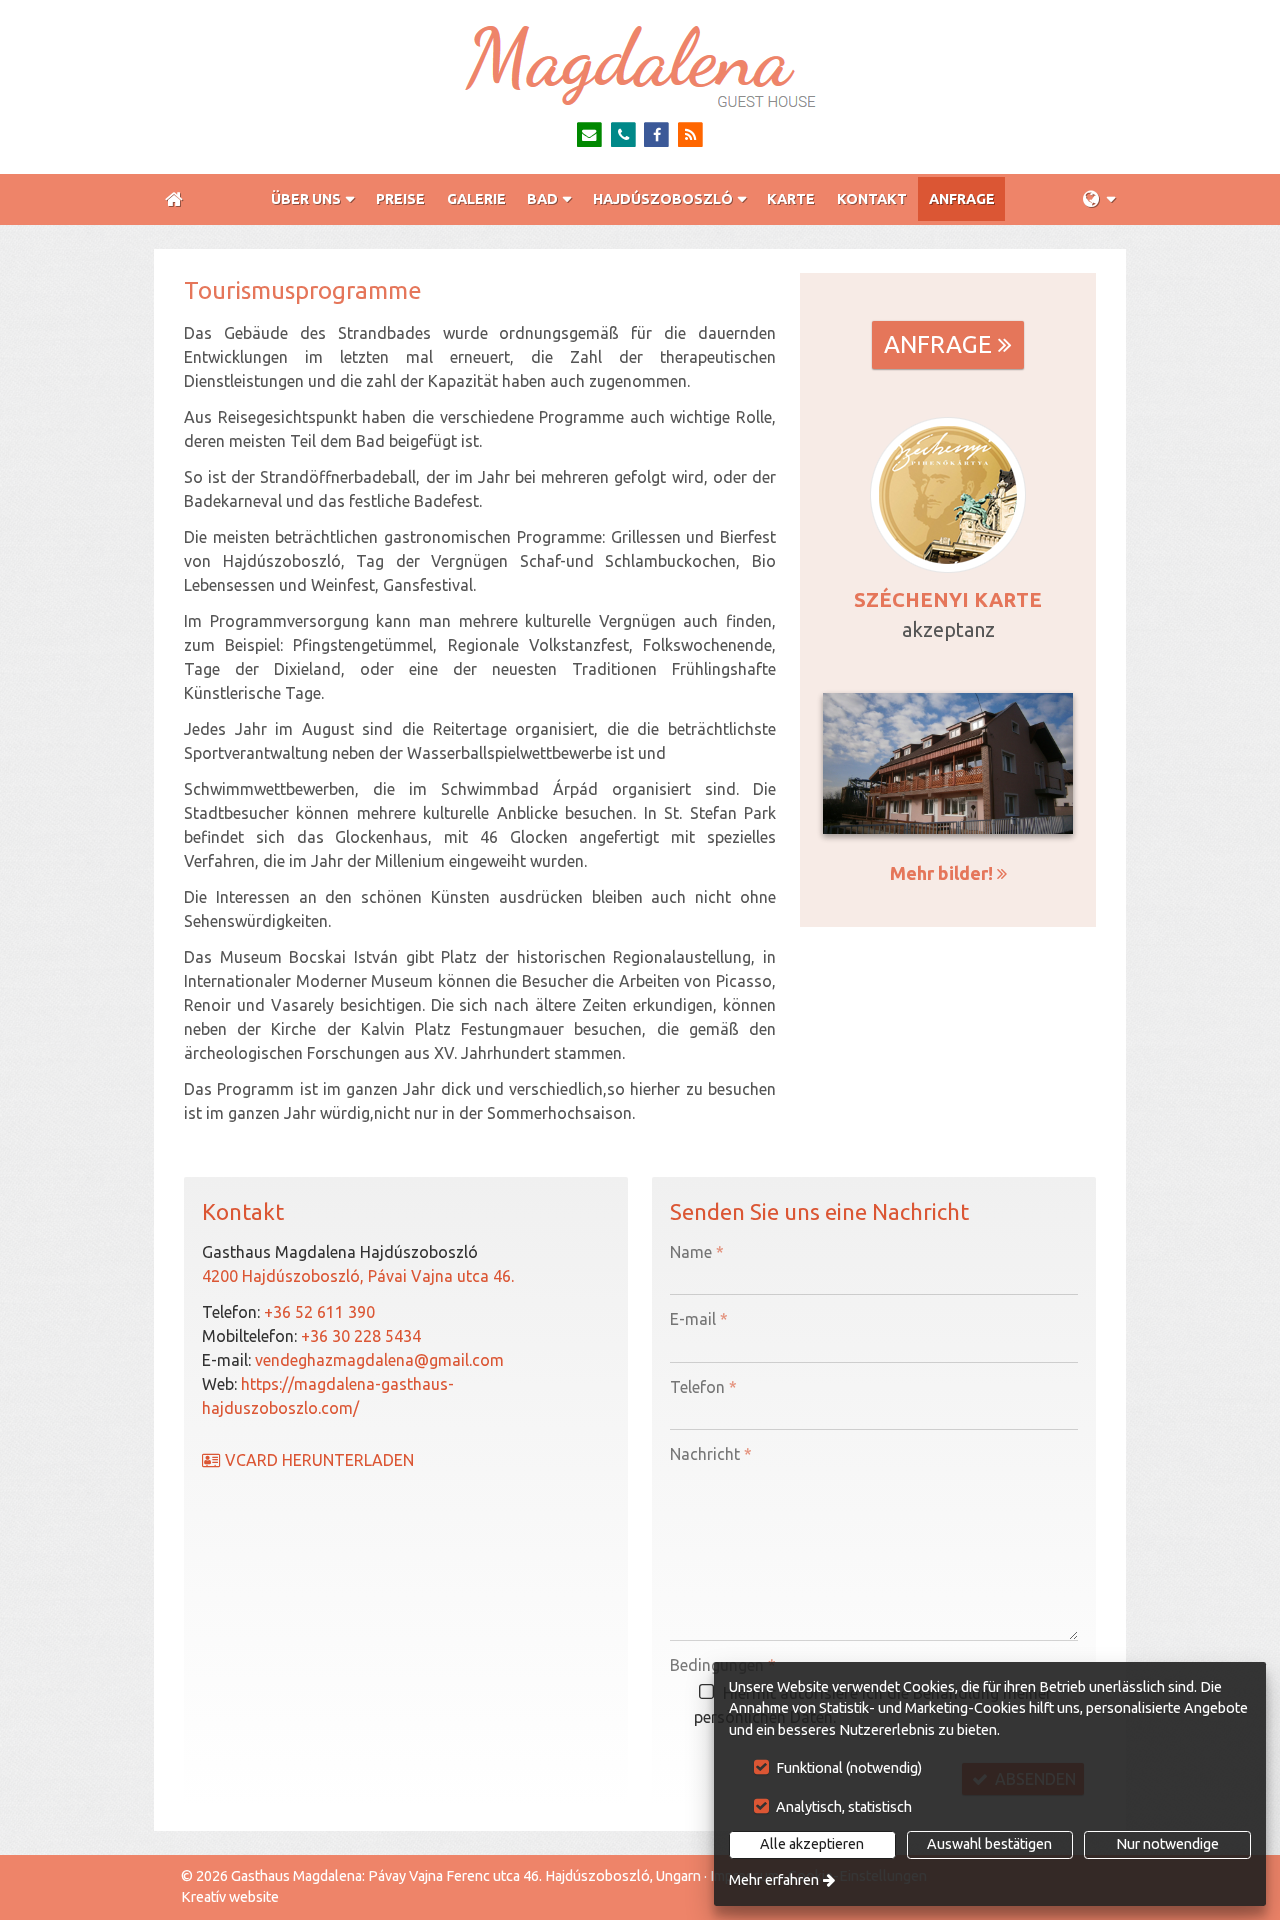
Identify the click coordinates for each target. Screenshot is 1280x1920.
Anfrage (948, 344)
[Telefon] (623, 135)
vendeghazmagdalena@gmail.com (379, 1360)
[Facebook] (657, 135)
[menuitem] (174, 199)
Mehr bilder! (948, 873)
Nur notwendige (1167, 1844)
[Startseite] (640, 66)
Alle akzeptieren (812, 1844)
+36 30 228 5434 (361, 1336)
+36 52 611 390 (319, 1312)
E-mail (699, 1319)
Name (697, 1252)
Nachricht (711, 1454)
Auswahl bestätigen (989, 1844)
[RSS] (690, 135)
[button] (1099, 199)
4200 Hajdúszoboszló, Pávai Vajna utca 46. (358, 1276)
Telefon (703, 1387)
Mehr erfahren (774, 1880)
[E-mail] (589, 135)
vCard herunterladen (317, 1460)
